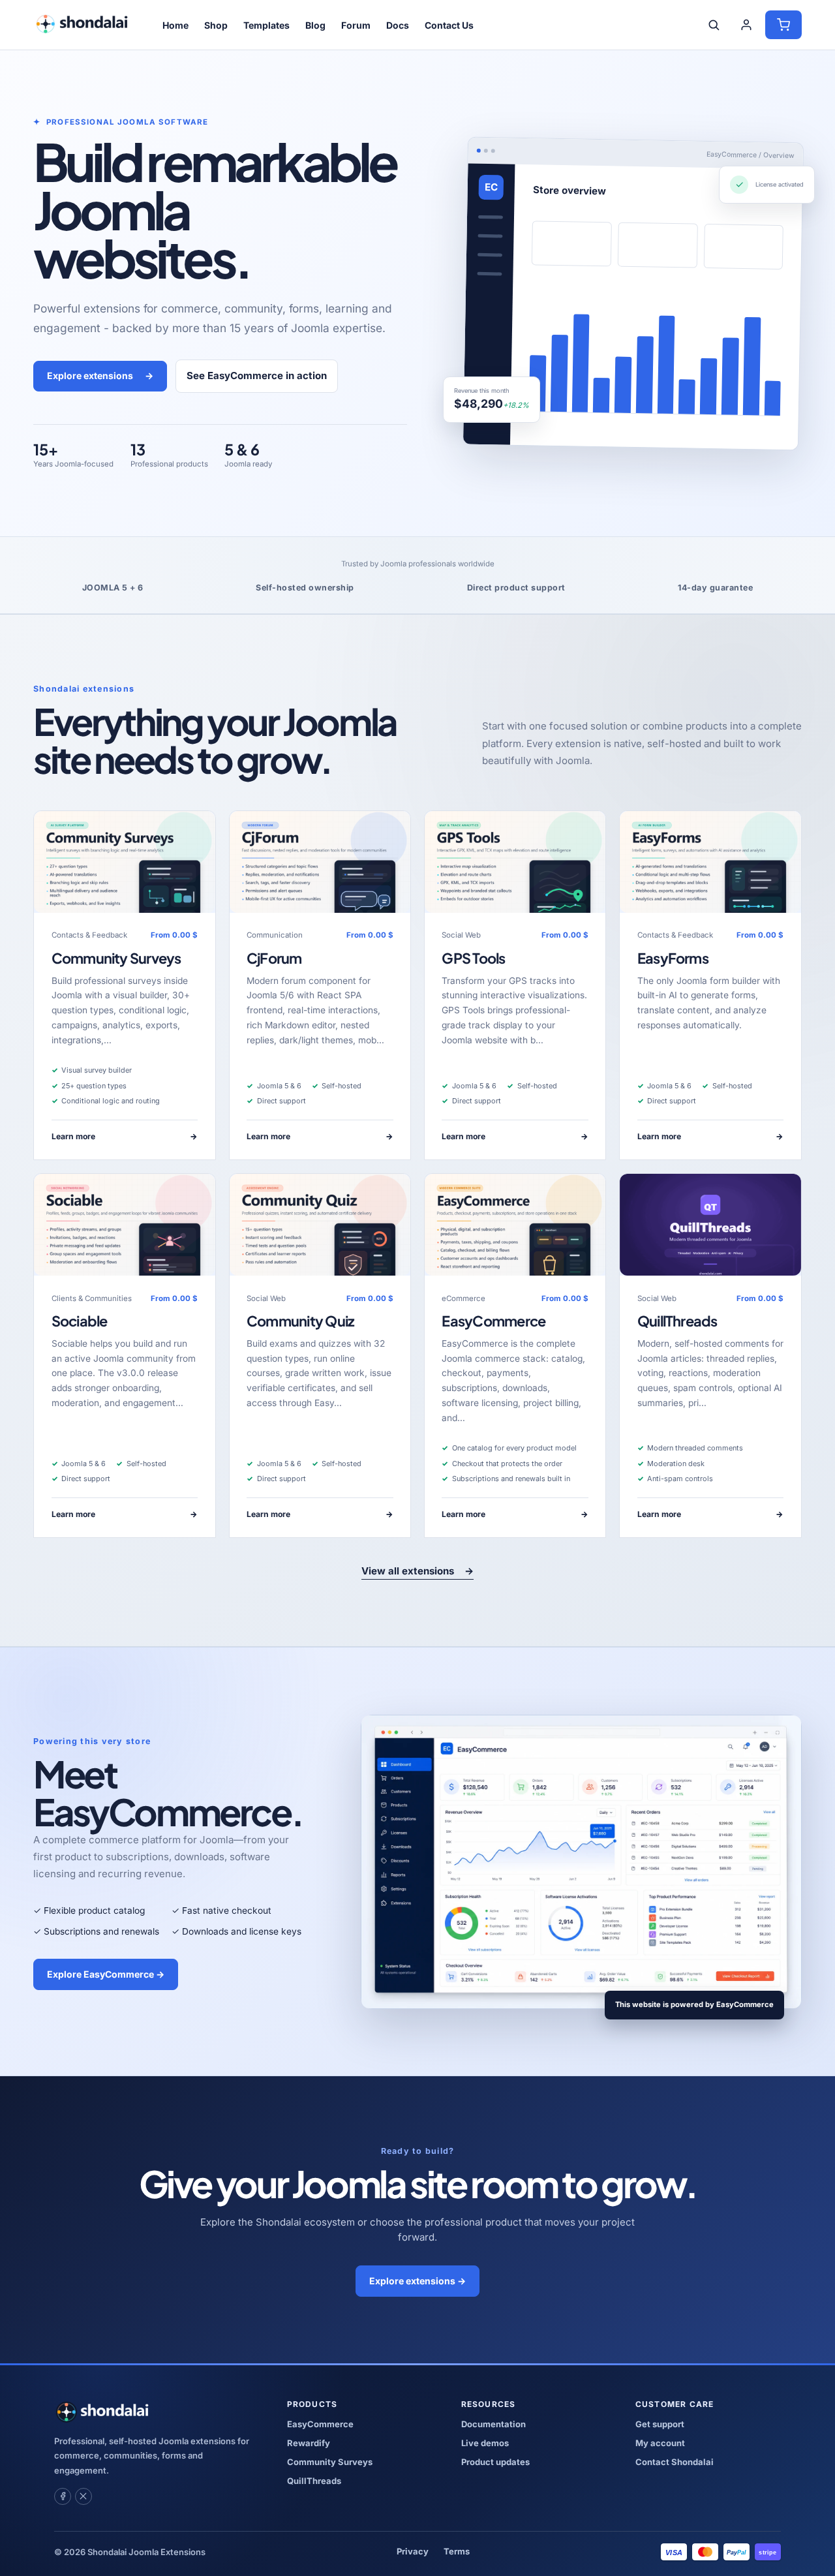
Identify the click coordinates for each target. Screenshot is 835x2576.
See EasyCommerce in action (257, 376)
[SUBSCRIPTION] (124, 862)
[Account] (746, 25)
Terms (457, 2551)
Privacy (413, 2551)
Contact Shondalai (675, 2462)
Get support (660, 2424)
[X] (83, 2496)
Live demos (485, 2443)
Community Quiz (300, 1321)
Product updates (495, 2462)
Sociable (80, 1321)
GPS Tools (473, 958)
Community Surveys (116, 958)
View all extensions (417, 1571)
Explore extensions (100, 376)
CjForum (274, 958)
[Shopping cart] (783, 25)
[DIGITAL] (710, 1225)
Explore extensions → (417, 2281)
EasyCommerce (493, 1321)
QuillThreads (677, 1321)
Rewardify (309, 2443)
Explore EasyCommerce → (106, 1974)
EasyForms (673, 958)
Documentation (493, 2424)
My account (660, 2443)
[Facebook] (63, 2496)
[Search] (714, 25)
